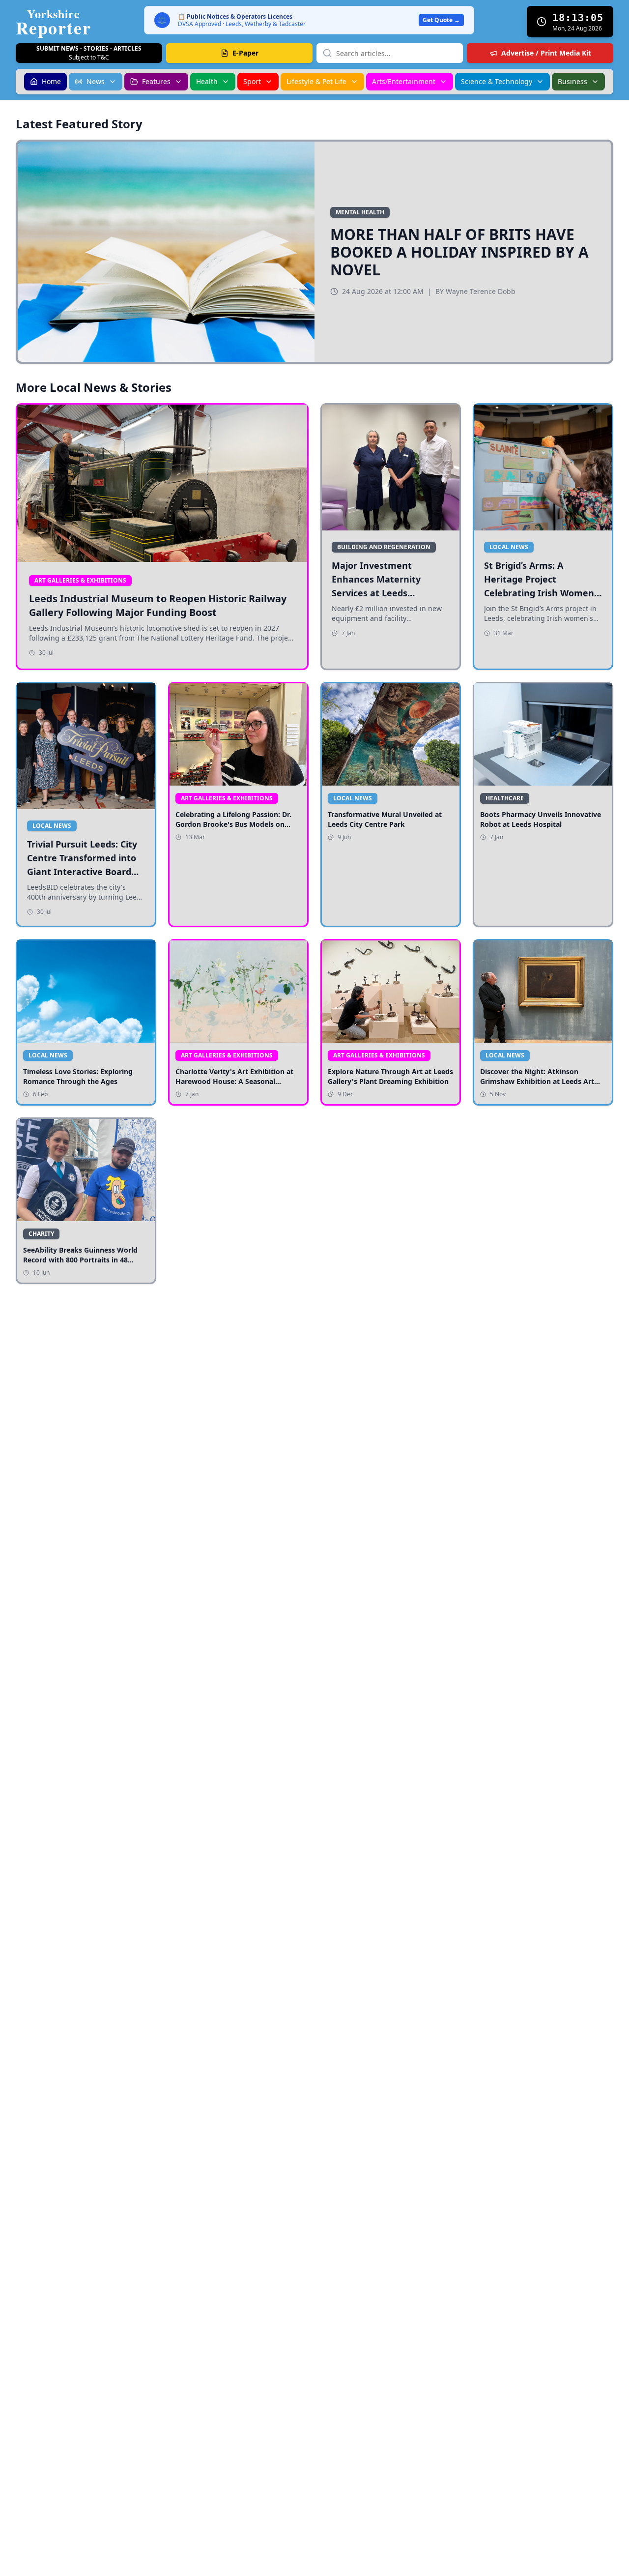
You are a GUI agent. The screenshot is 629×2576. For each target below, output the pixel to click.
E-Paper (245, 53)
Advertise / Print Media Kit (546, 53)
